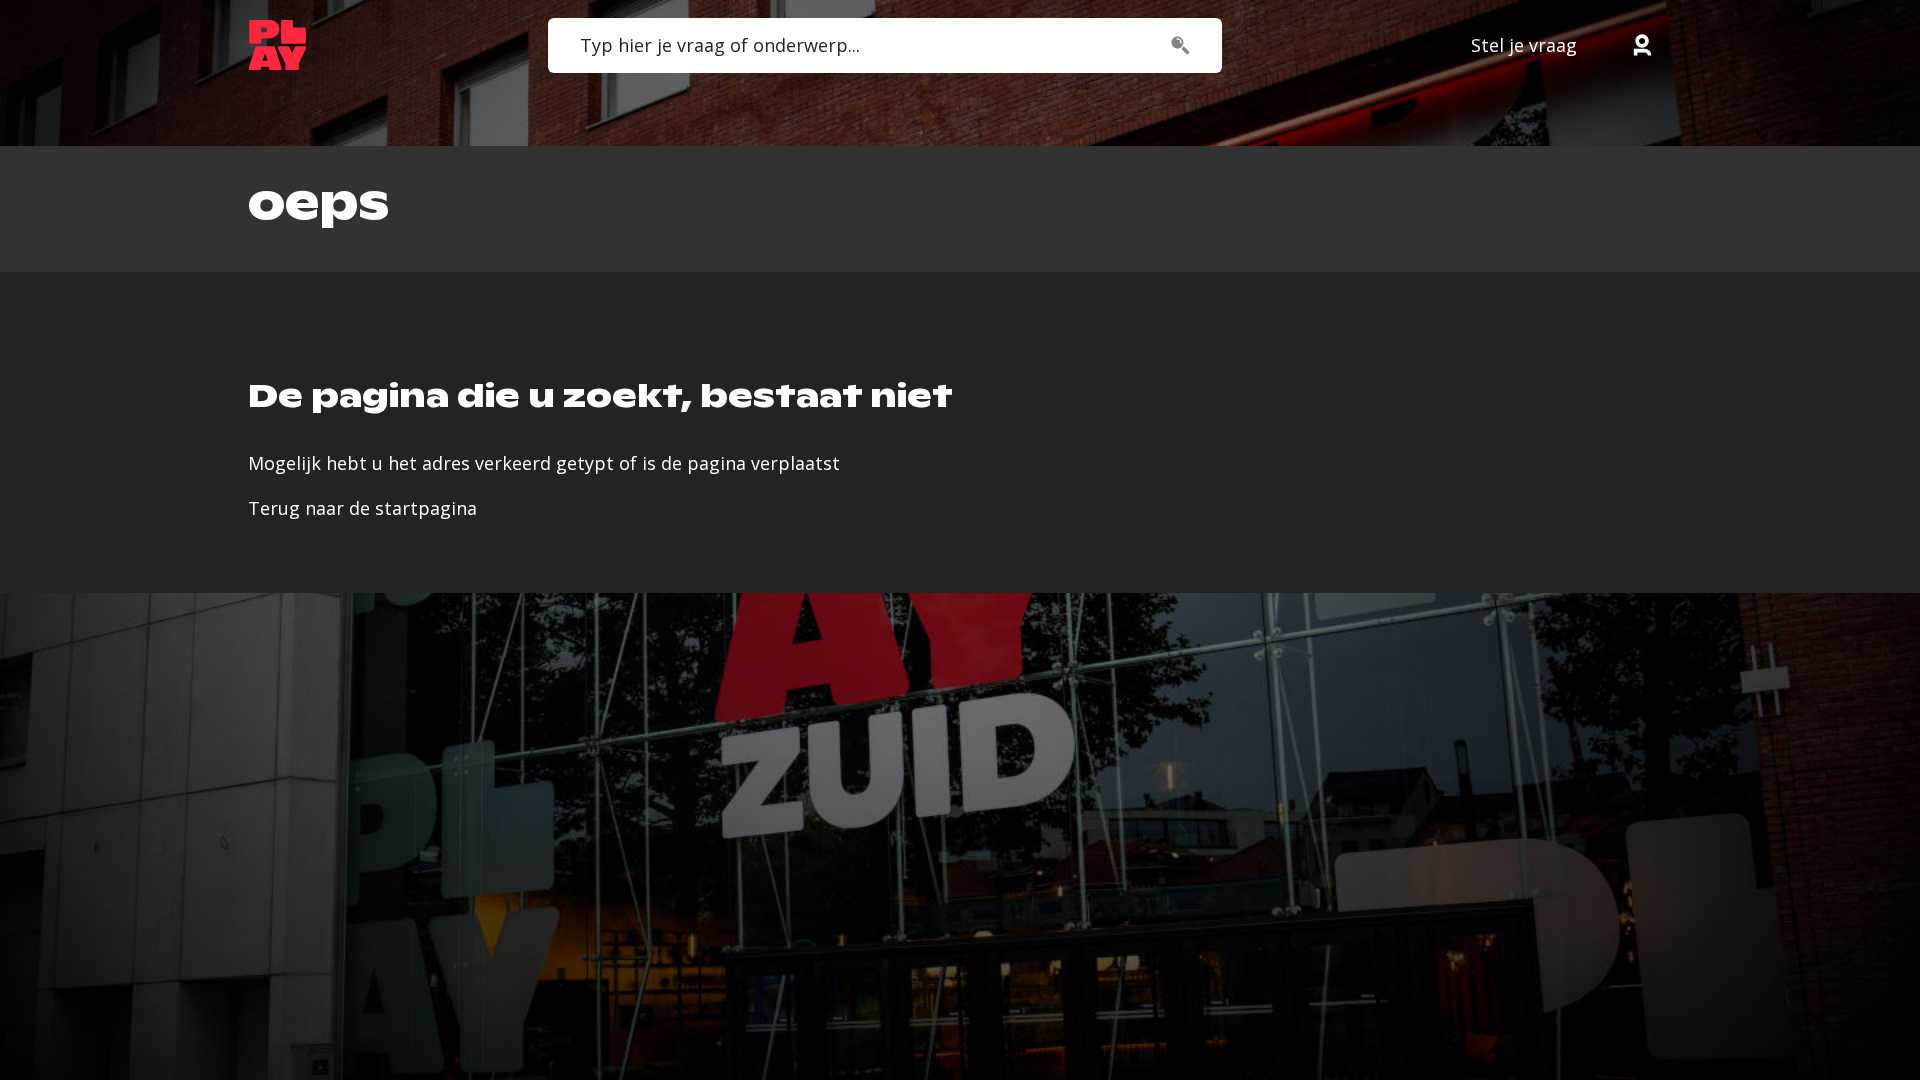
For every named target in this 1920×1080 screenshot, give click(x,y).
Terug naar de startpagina (362, 508)
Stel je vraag (1524, 45)
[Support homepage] (277, 45)
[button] (1642, 45)
